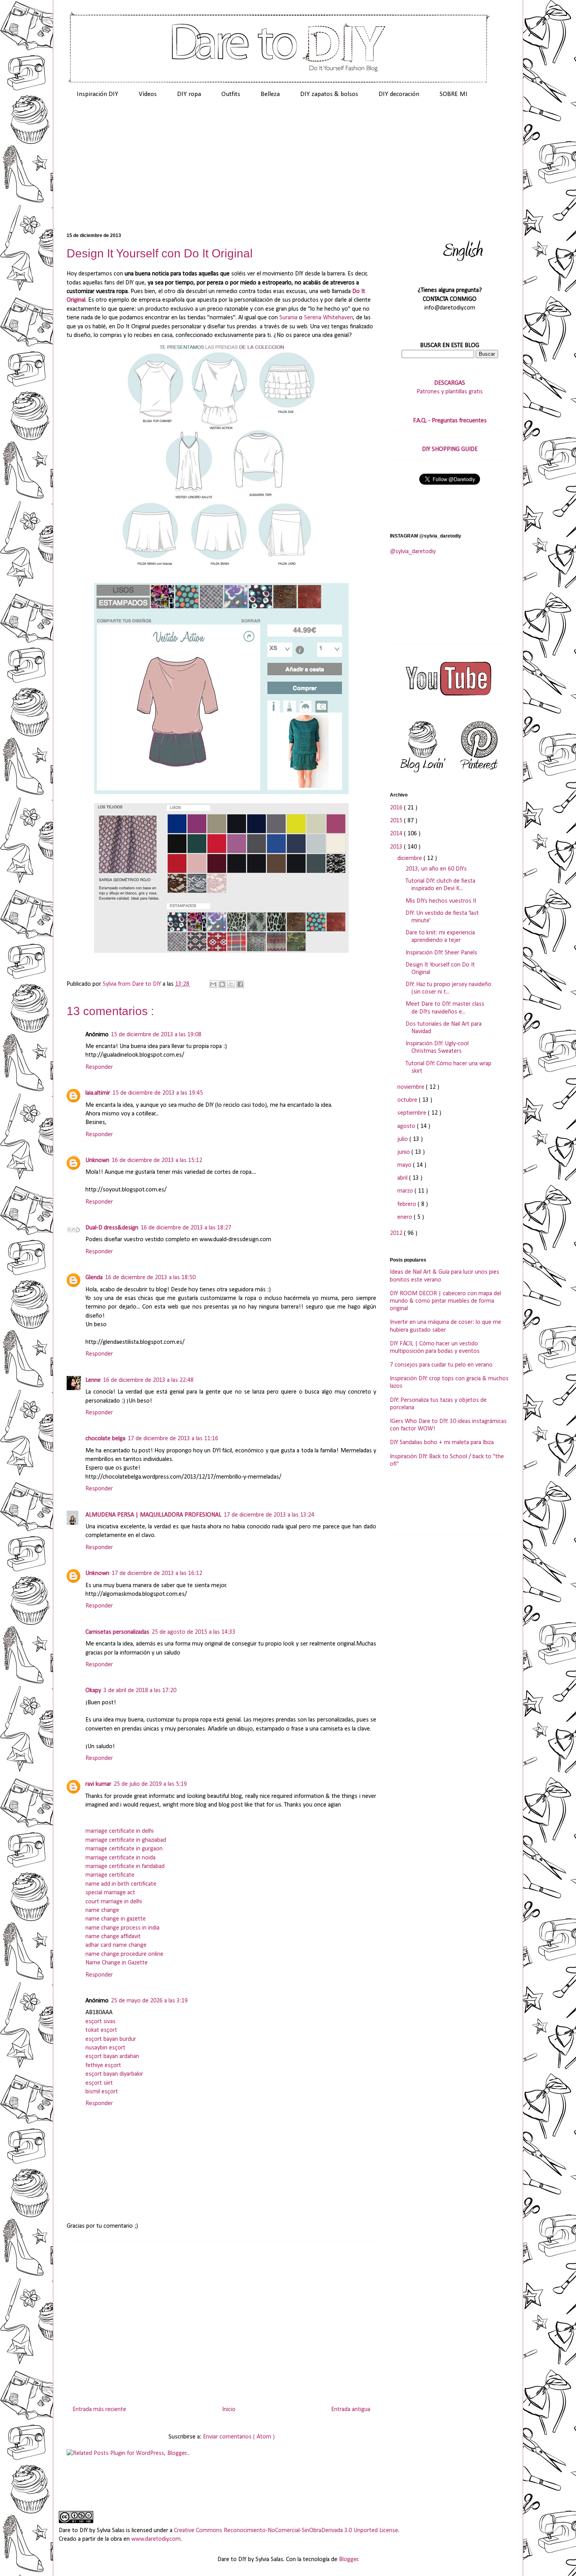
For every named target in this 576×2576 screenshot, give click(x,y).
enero (406, 1217)
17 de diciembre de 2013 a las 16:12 (157, 1573)
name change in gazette (116, 1919)
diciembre (410, 858)
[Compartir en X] (231, 984)
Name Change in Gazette (117, 1963)
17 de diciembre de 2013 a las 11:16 (173, 1439)
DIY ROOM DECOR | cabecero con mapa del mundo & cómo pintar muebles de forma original (446, 1301)
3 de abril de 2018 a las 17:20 (140, 1691)
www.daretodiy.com (156, 2539)
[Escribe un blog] (222, 984)
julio (403, 1139)
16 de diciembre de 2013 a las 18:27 (186, 1228)
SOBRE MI (454, 94)
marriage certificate (110, 1875)
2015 (397, 821)
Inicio (229, 2409)
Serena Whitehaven (329, 318)
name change (102, 1910)
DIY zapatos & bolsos (329, 94)
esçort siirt (99, 2083)
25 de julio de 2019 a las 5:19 (150, 1784)
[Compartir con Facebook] (240, 984)
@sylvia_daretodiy (413, 552)
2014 (397, 834)
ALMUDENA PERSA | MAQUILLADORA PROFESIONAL (153, 1515)
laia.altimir (98, 1093)
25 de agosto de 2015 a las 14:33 (194, 1632)
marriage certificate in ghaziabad (126, 1840)
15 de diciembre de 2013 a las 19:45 (158, 1093)
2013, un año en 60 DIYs (436, 869)
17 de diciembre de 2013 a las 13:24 (269, 1515)
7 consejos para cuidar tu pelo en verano (441, 1365)
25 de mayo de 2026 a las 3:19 (149, 2001)
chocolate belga (105, 1439)
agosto (407, 1126)
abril (403, 1178)
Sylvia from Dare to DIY (133, 984)
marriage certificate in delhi (120, 1831)
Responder (99, 1067)
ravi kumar (98, 1784)
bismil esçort (102, 2092)
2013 (397, 847)
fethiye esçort (103, 2066)
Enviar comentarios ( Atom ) (239, 2437)
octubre (408, 1100)
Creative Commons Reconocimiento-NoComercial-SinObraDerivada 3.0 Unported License (286, 2531)
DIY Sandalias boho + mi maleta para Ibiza (442, 1443)
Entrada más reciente (99, 2409)
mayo (405, 1165)
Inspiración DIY (98, 94)
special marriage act (110, 1893)
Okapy (93, 1691)
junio (404, 1152)
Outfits (231, 94)
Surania (288, 318)
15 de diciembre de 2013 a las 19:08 (156, 1035)
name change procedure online (124, 1954)
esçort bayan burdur (111, 2039)
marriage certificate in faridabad (125, 1866)
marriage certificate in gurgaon (124, 1849)
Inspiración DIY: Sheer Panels (441, 953)
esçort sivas (101, 2022)
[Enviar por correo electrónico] (213, 984)
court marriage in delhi (114, 1902)
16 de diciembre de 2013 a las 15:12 (157, 1160)
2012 (397, 1233)
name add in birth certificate (121, 1884)
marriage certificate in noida (120, 1858)
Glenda (94, 1278)
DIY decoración (399, 94)
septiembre (413, 1113)
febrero (408, 1204)
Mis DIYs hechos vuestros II (441, 901)
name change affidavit (113, 1937)
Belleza (270, 94)
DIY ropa (189, 94)
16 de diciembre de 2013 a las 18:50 (150, 1278)
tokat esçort (101, 2030)
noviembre (412, 1087)
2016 (397, 808)
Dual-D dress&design (112, 1228)
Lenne (93, 1380)
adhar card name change (116, 1945)
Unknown (97, 1160)
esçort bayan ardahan (112, 2056)
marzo (406, 1191)
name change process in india (122, 1928)
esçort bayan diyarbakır (114, 2074)
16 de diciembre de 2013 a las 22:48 (148, 1380)
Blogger (349, 2560)
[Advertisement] (288, 169)
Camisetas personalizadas (117, 1632)
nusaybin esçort (105, 2048)
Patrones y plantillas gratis (450, 392)
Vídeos (148, 94)
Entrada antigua (351, 2409)
